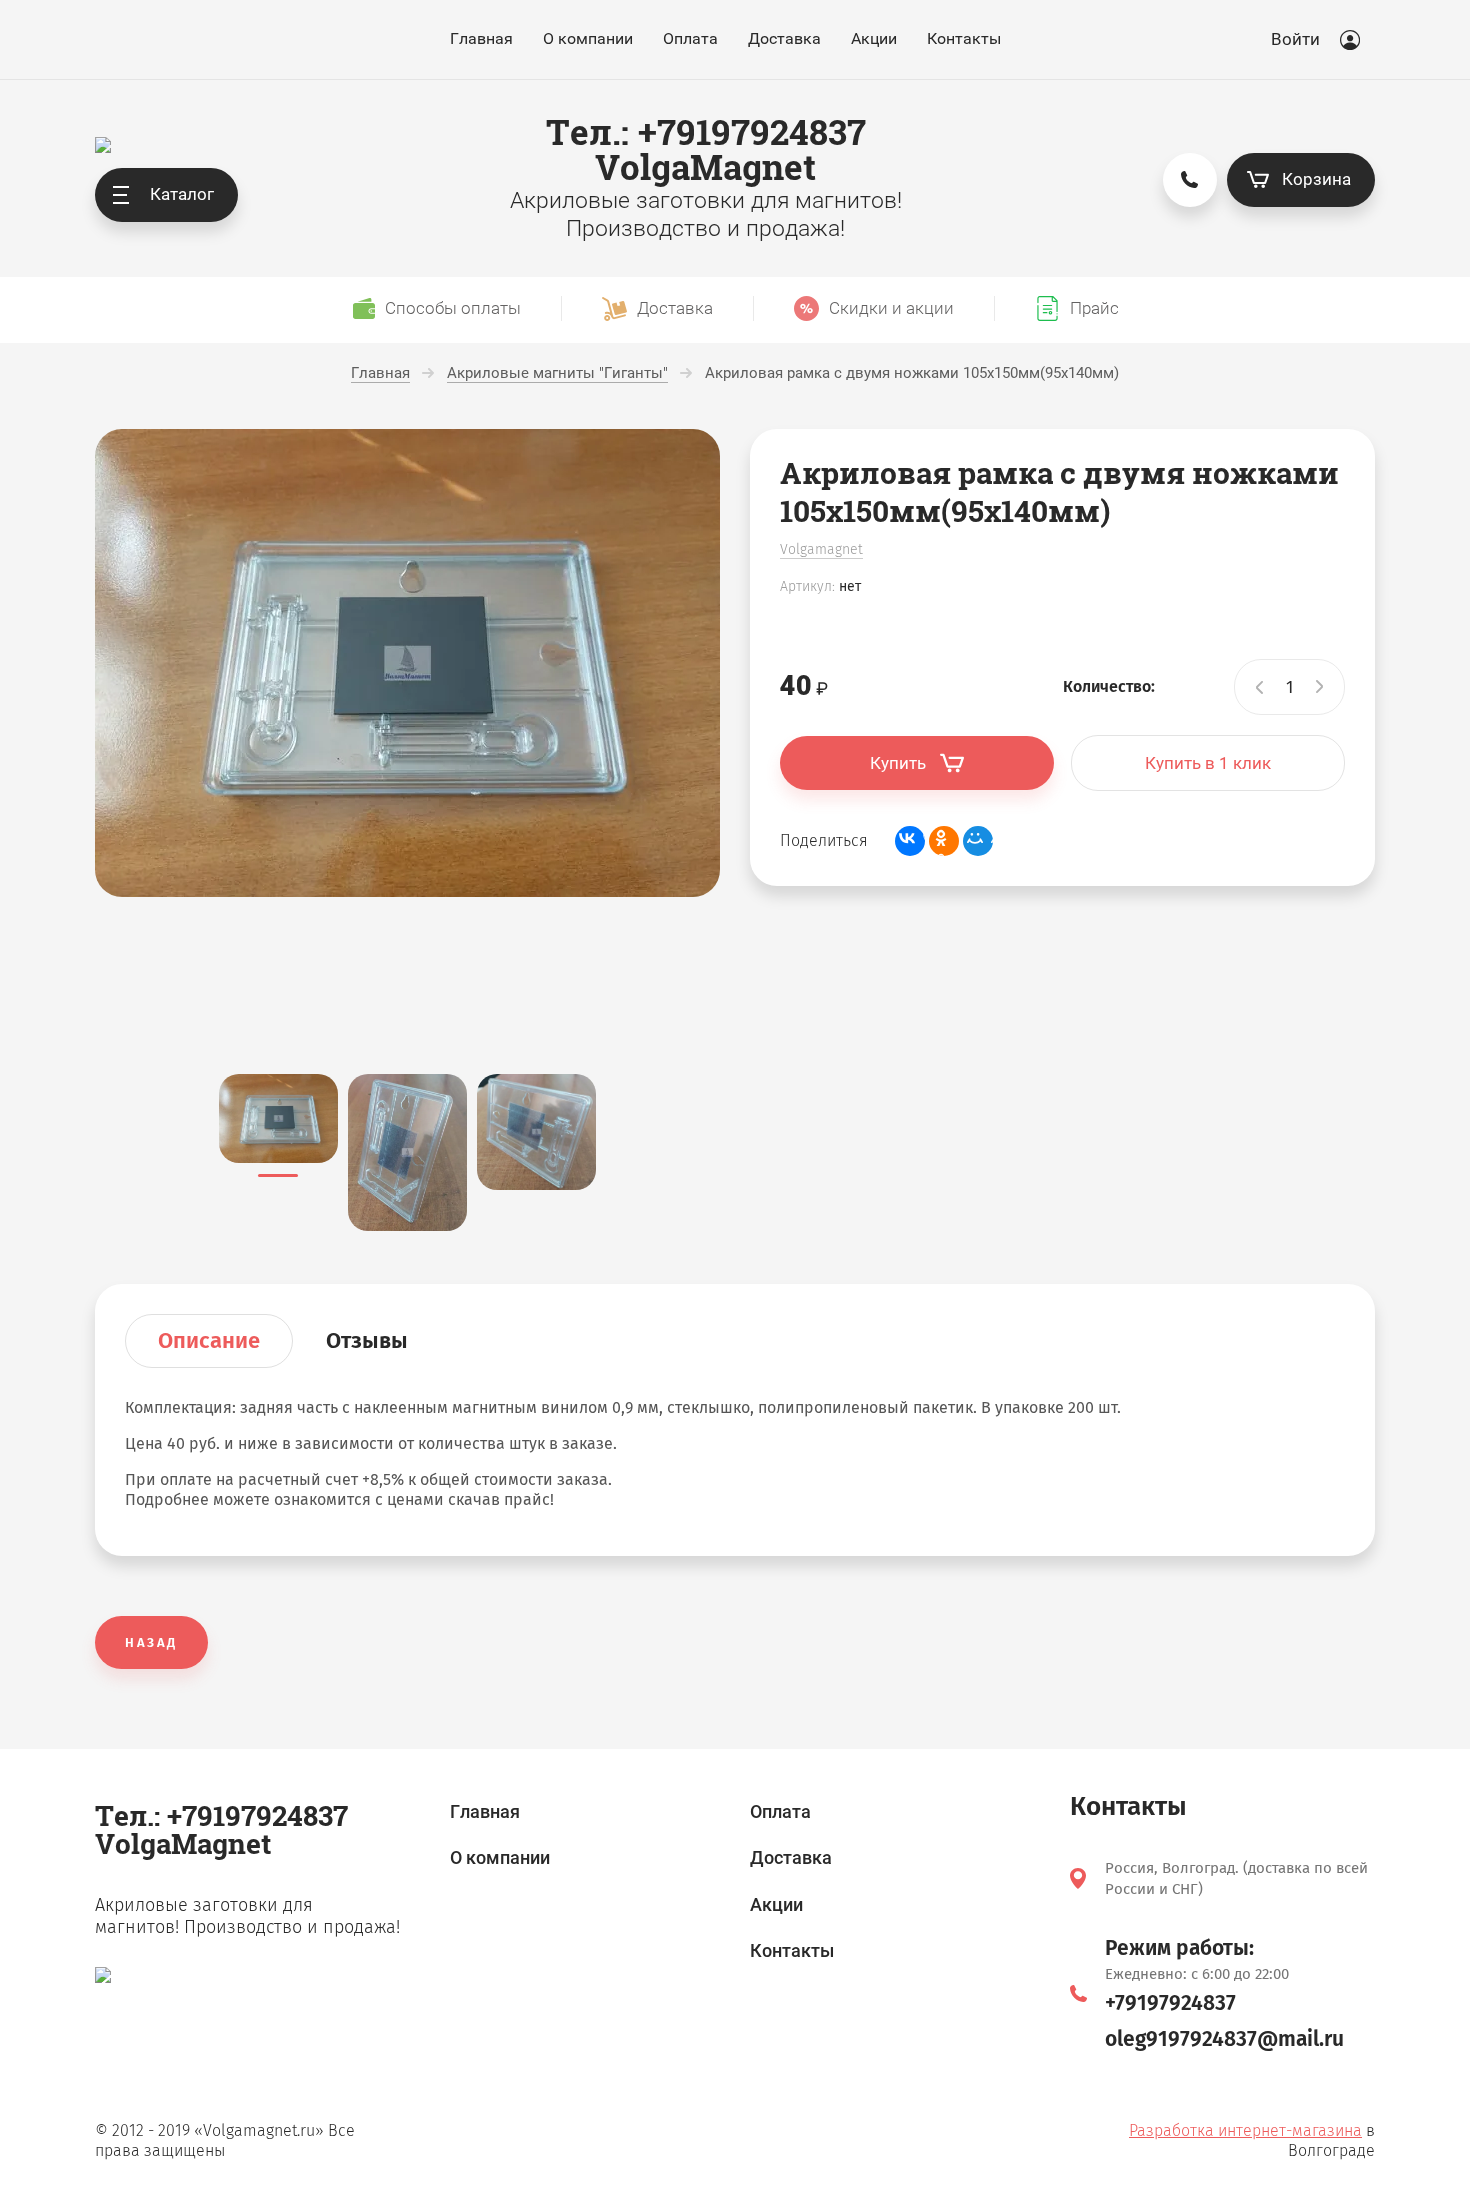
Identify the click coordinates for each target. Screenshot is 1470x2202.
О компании (588, 38)
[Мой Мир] (978, 841)
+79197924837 (1170, 2003)
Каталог (182, 194)
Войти (1295, 39)
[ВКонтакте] (910, 841)
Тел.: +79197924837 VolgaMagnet (706, 149)
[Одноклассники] (944, 841)
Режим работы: (1179, 1948)
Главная (481, 38)
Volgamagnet (821, 549)
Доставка (784, 38)
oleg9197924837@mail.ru (1224, 2039)
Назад (151, 1642)
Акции (874, 38)
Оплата (690, 38)
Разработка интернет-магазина (1245, 2130)
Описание (209, 1340)
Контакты (964, 38)
